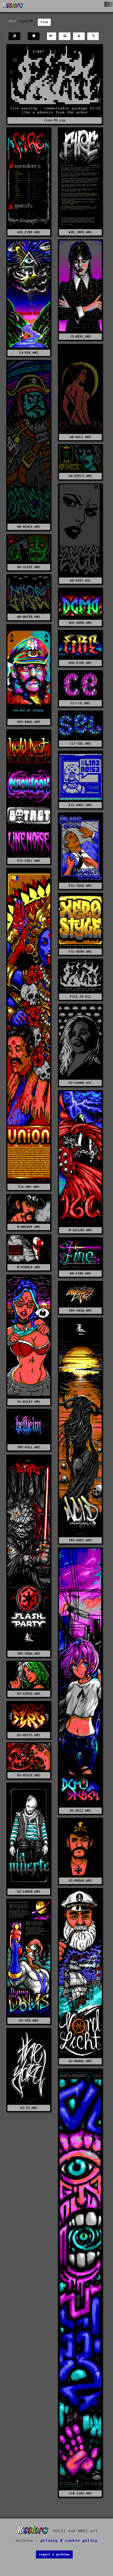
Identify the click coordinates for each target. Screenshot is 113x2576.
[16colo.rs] (13, 6)
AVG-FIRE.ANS (80, 663)
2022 (12, 21)
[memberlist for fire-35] (14, 36)
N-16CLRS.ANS (80, 1230)
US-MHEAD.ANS (80, 1881)
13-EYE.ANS (29, 353)
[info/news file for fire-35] (34, 36)
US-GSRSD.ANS (29, 1694)
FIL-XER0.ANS (80, 952)
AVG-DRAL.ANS (29, 722)
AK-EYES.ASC (80, 581)
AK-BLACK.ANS (29, 527)
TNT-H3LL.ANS (29, 1447)
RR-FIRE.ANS (80, 1274)
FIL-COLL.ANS (29, 861)
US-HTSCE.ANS (29, 1775)
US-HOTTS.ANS (29, 1735)
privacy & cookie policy (69, 2541)
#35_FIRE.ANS (29, 232)
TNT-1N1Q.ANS (80, 1311)
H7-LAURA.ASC (80, 1083)
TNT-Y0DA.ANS (29, 1654)
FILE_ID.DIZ (80, 997)
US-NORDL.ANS (80, 2061)
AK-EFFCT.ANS (80, 476)
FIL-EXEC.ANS (80, 805)
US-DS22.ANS (80, 1811)
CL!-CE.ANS (80, 703)
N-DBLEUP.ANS (29, 1227)
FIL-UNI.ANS (29, 1187)
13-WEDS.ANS (80, 337)
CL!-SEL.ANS (80, 744)
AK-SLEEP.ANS (29, 567)
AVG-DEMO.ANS (80, 623)
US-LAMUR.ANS (29, 1892)
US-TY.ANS (29, 2108)
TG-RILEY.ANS (29, 1402)
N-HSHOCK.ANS (29, 1267)
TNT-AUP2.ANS (80, 1540)
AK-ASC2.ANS (80, 437)
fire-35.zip (55, 120)
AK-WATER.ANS (29, 617)
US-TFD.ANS (29, 2021)
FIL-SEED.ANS (80, 886)
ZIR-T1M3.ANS (80, 2494)
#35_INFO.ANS (80, 232)
